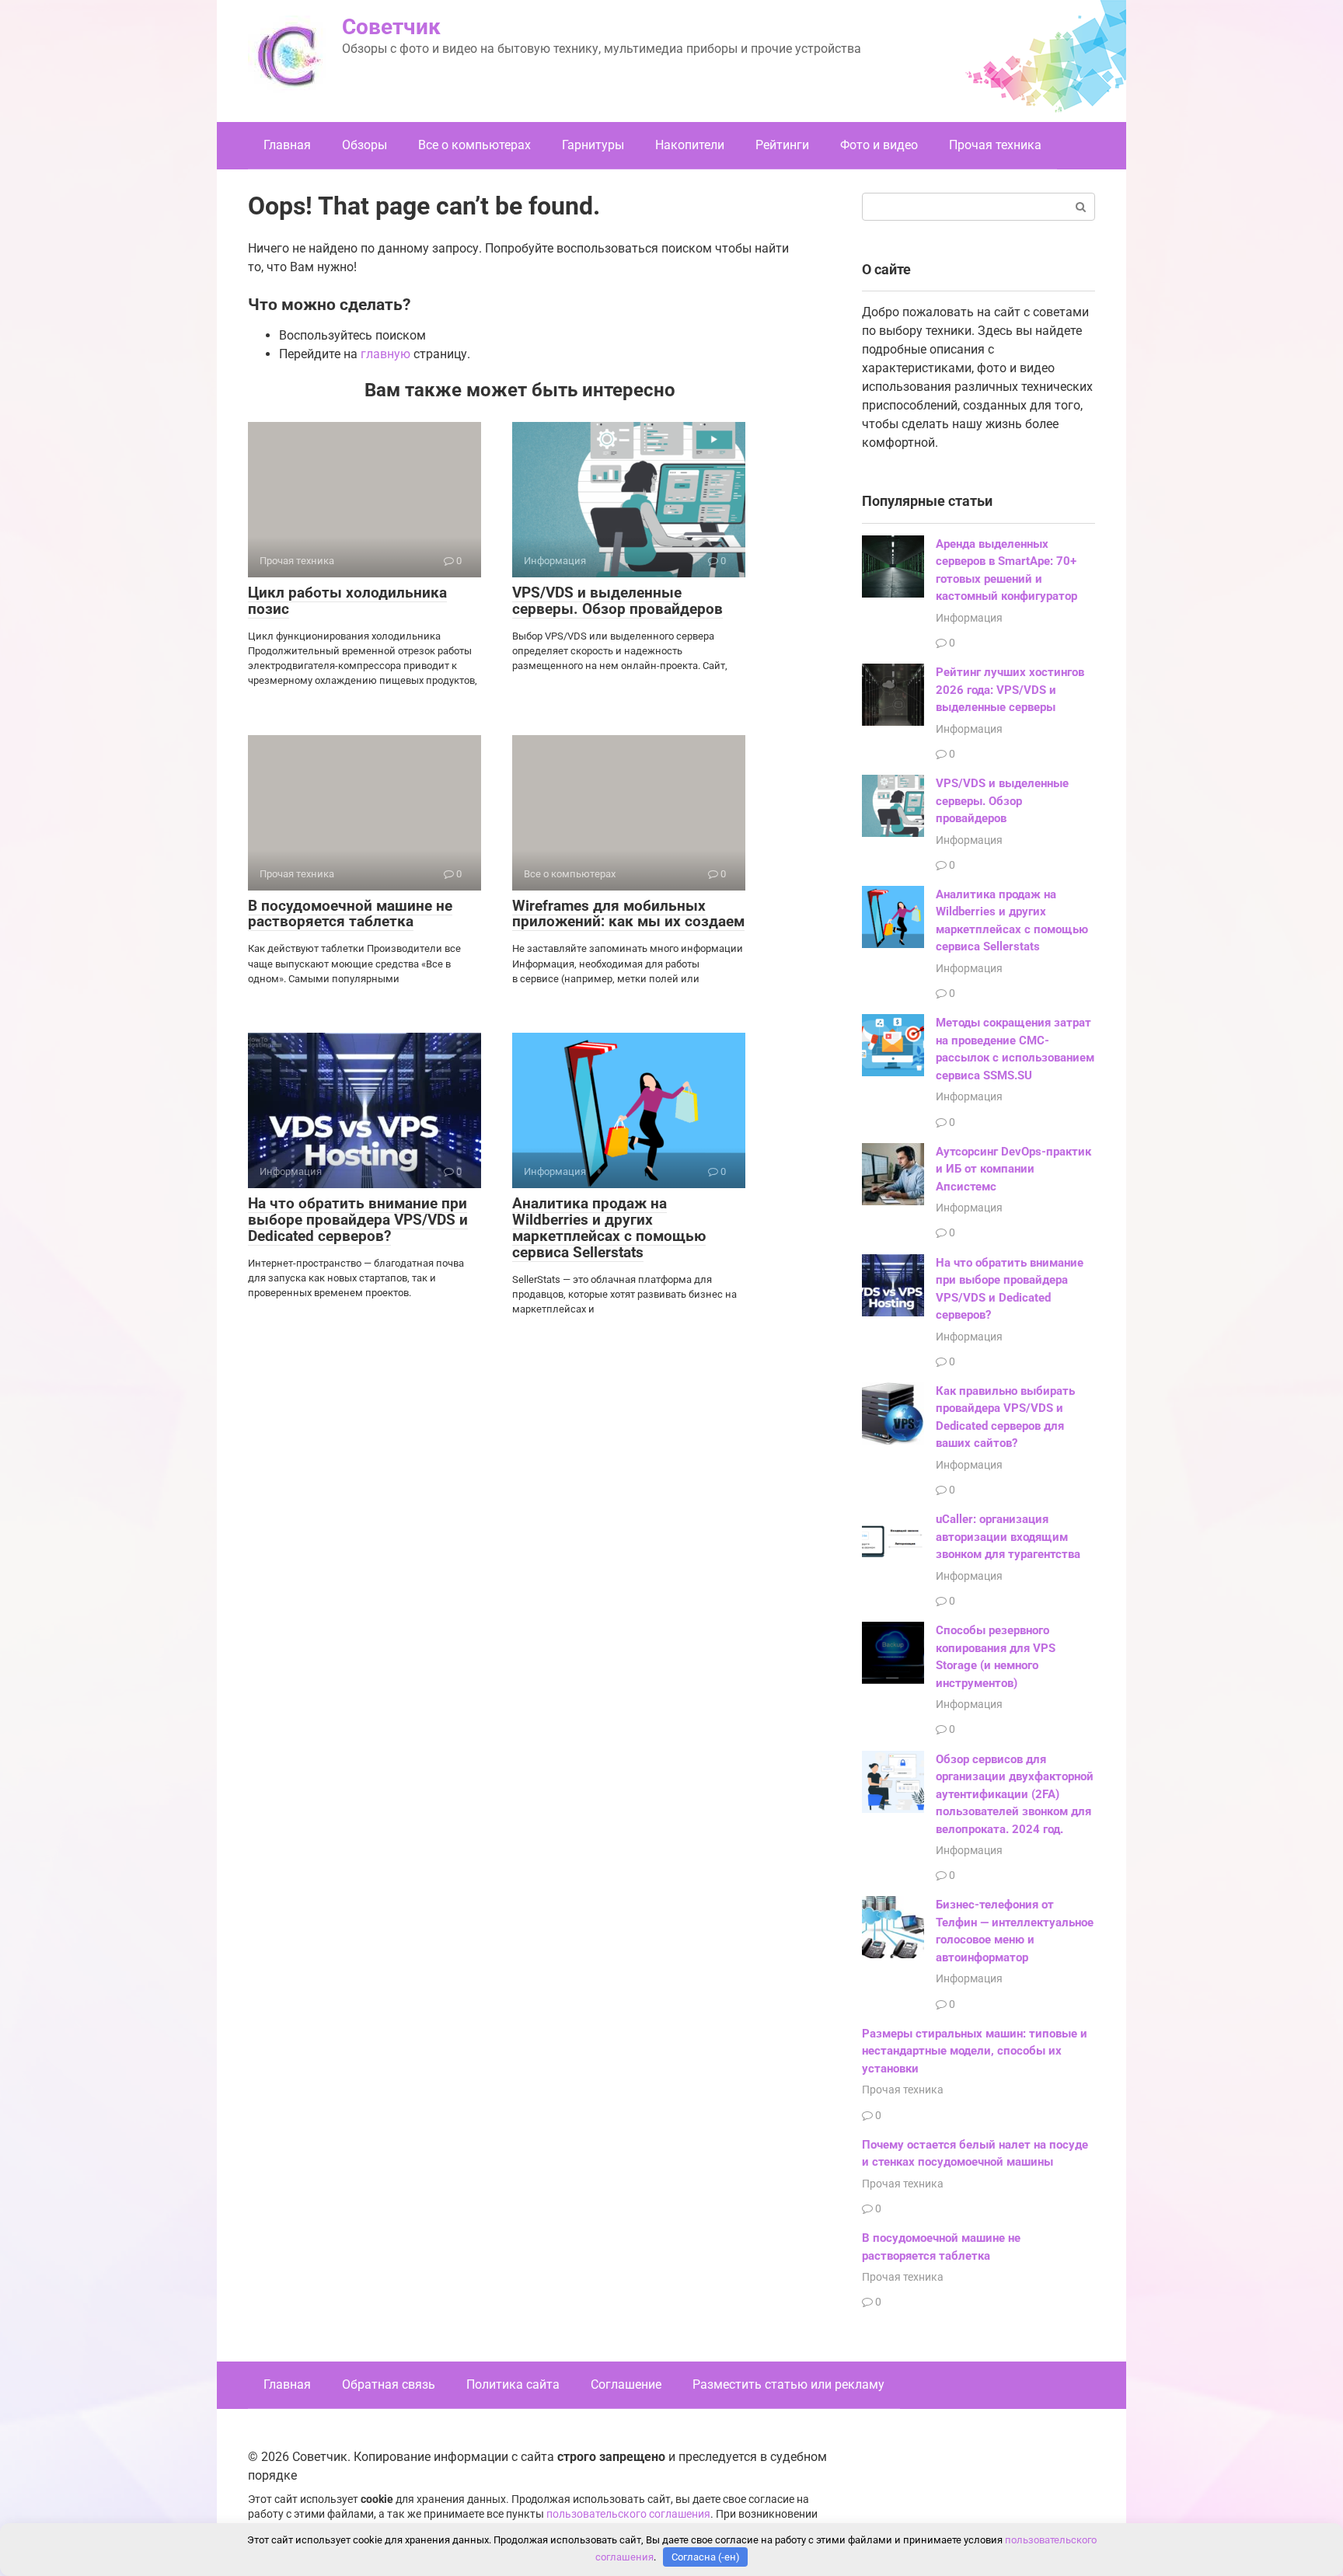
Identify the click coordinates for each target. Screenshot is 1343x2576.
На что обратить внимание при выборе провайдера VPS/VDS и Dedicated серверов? (358, 1220)
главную (385, 354)
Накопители (690, 145)
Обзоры (365, 145)
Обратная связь (389, 2384)
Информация (969, 618)
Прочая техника (995, 145)
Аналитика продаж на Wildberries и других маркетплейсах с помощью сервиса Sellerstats (609, 1228)
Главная (287, 145)
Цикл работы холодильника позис (347, 601)
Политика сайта (513, 2384)
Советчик (391, 27)
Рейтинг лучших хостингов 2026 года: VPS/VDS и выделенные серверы (1010, 690)
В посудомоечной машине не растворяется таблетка (350, 914)
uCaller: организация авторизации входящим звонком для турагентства (1008, 1537)
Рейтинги (782, 145)
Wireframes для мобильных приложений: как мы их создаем (628, 914)
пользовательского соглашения (628, 2514)
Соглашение (626, 2384)
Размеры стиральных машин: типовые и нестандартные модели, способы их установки (975, 2051)
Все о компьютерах (474, 145)
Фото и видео (879, 145)
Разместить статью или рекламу (788, 2384)
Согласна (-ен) (706, 2557)
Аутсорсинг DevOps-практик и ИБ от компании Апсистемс (1013, 1169)
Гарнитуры (593, 145)
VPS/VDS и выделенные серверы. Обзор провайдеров (617, 601)
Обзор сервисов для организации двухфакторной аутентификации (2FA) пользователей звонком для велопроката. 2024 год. (1015, 1794)
